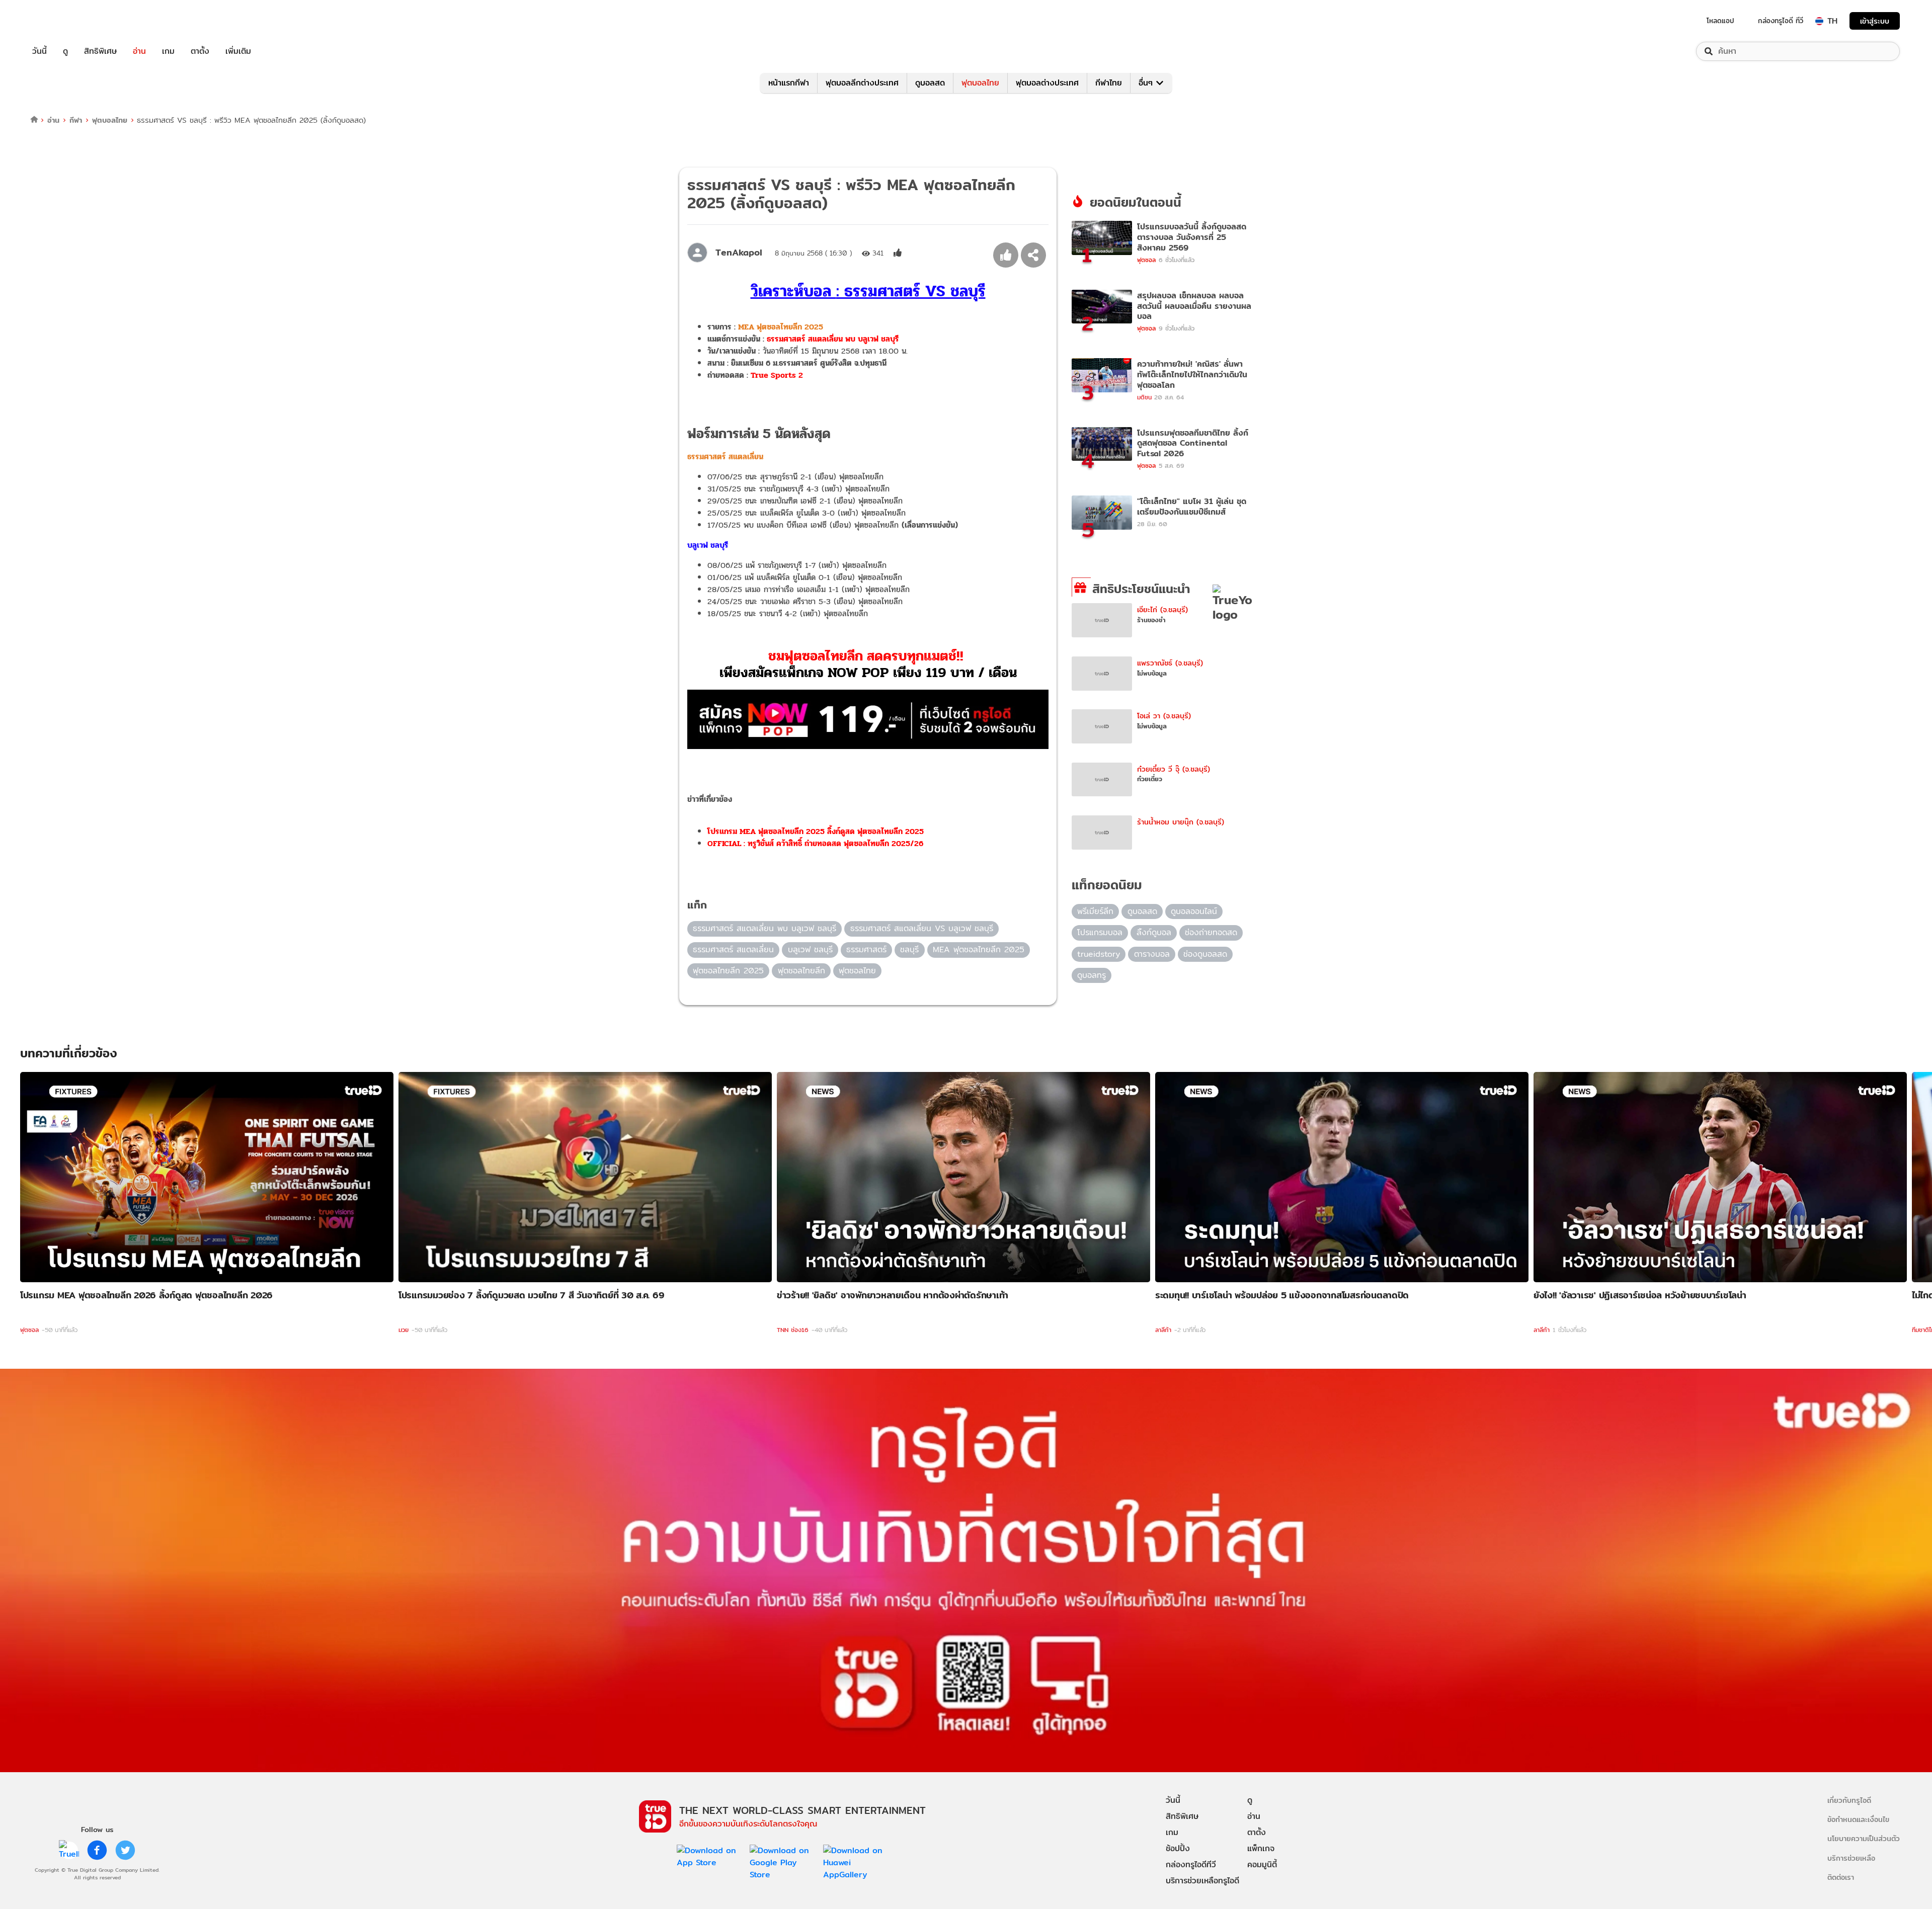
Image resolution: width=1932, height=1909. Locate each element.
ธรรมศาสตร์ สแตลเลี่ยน (733, 949)
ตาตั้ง (200, 51)
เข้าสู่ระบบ (1875, 21)
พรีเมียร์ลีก (1095, 911)
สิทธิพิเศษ (100, 51)
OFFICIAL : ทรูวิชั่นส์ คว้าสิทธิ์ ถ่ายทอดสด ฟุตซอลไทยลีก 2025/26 (815, 843)
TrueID (62, 21)
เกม (168, 51)
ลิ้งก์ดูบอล (1154, 932)
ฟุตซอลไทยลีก (801, 971)
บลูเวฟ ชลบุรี (810, 949)
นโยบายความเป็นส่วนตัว (1864, 1838)
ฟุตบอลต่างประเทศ (1047, 83)
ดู (65, 51)
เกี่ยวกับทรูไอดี (1849, 1800)
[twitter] (125, 1850)
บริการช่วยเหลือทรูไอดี (1202, 1881)
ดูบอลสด (930, 83)
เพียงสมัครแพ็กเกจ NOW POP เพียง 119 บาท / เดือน (868, 673)
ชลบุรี (909, 949)
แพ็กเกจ (1261, 1848)
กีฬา (76, 120)
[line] (69, 1850)
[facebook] (97, 1850)
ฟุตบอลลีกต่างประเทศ (862, 83)
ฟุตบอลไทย (980, 83)
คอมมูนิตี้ (1262, 1864)
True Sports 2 (777, 375)
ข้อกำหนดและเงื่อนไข (1858, 1819)
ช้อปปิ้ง (1178, 1848)
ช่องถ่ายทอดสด (1211, 932)
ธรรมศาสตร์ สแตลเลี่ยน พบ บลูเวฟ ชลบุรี (833, 339)
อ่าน (139, 51)
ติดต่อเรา (1841, 1877)
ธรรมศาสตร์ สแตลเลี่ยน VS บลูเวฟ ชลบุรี (922, 928)
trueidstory (1099, 954)
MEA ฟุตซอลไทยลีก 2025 (781, 327)
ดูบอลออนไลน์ (1194, 911)
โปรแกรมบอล (1100, 932)
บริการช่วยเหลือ (1851, 1858)
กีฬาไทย (1109, 83)
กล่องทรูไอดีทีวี (1191, 1864)
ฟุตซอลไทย (857, 971)
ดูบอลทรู (1092, 975)
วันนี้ (39, 51)
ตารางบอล (1152, 954)
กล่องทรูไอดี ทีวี (1781, 21)
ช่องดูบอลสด (1205, 954)
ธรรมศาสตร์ (866, 949)
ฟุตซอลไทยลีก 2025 (728, 971)
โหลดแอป (1720, 21)
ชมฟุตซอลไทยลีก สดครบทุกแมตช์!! (868, 656)
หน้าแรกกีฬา (789, 83)
